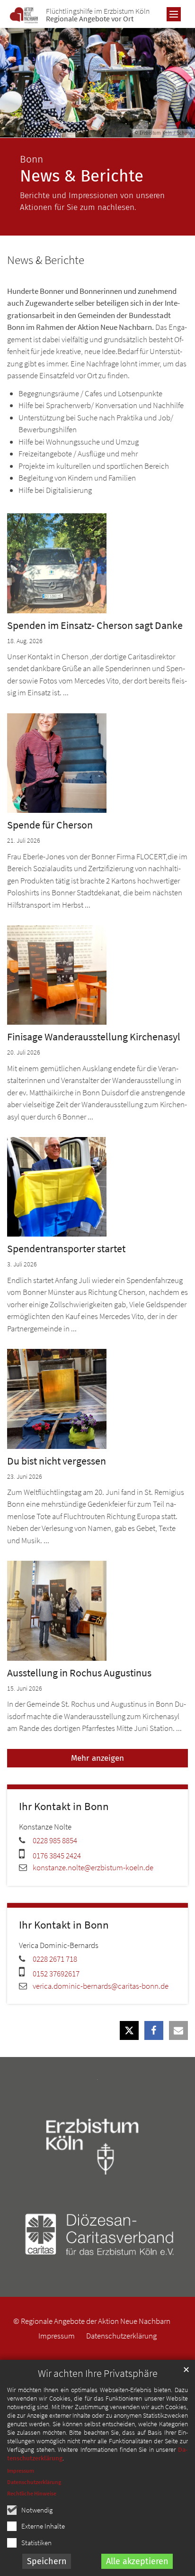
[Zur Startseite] (24, 15)
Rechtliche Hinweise (32, 2493)
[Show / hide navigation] (174, 14)
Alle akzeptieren (137, 2561)
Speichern (47, 2561)
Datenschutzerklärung (34, 2482)
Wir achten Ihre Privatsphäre (98, 2373)
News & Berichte (46, 260)
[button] (129, 2030)
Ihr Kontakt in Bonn (64, 1806)
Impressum (21, 2471)
